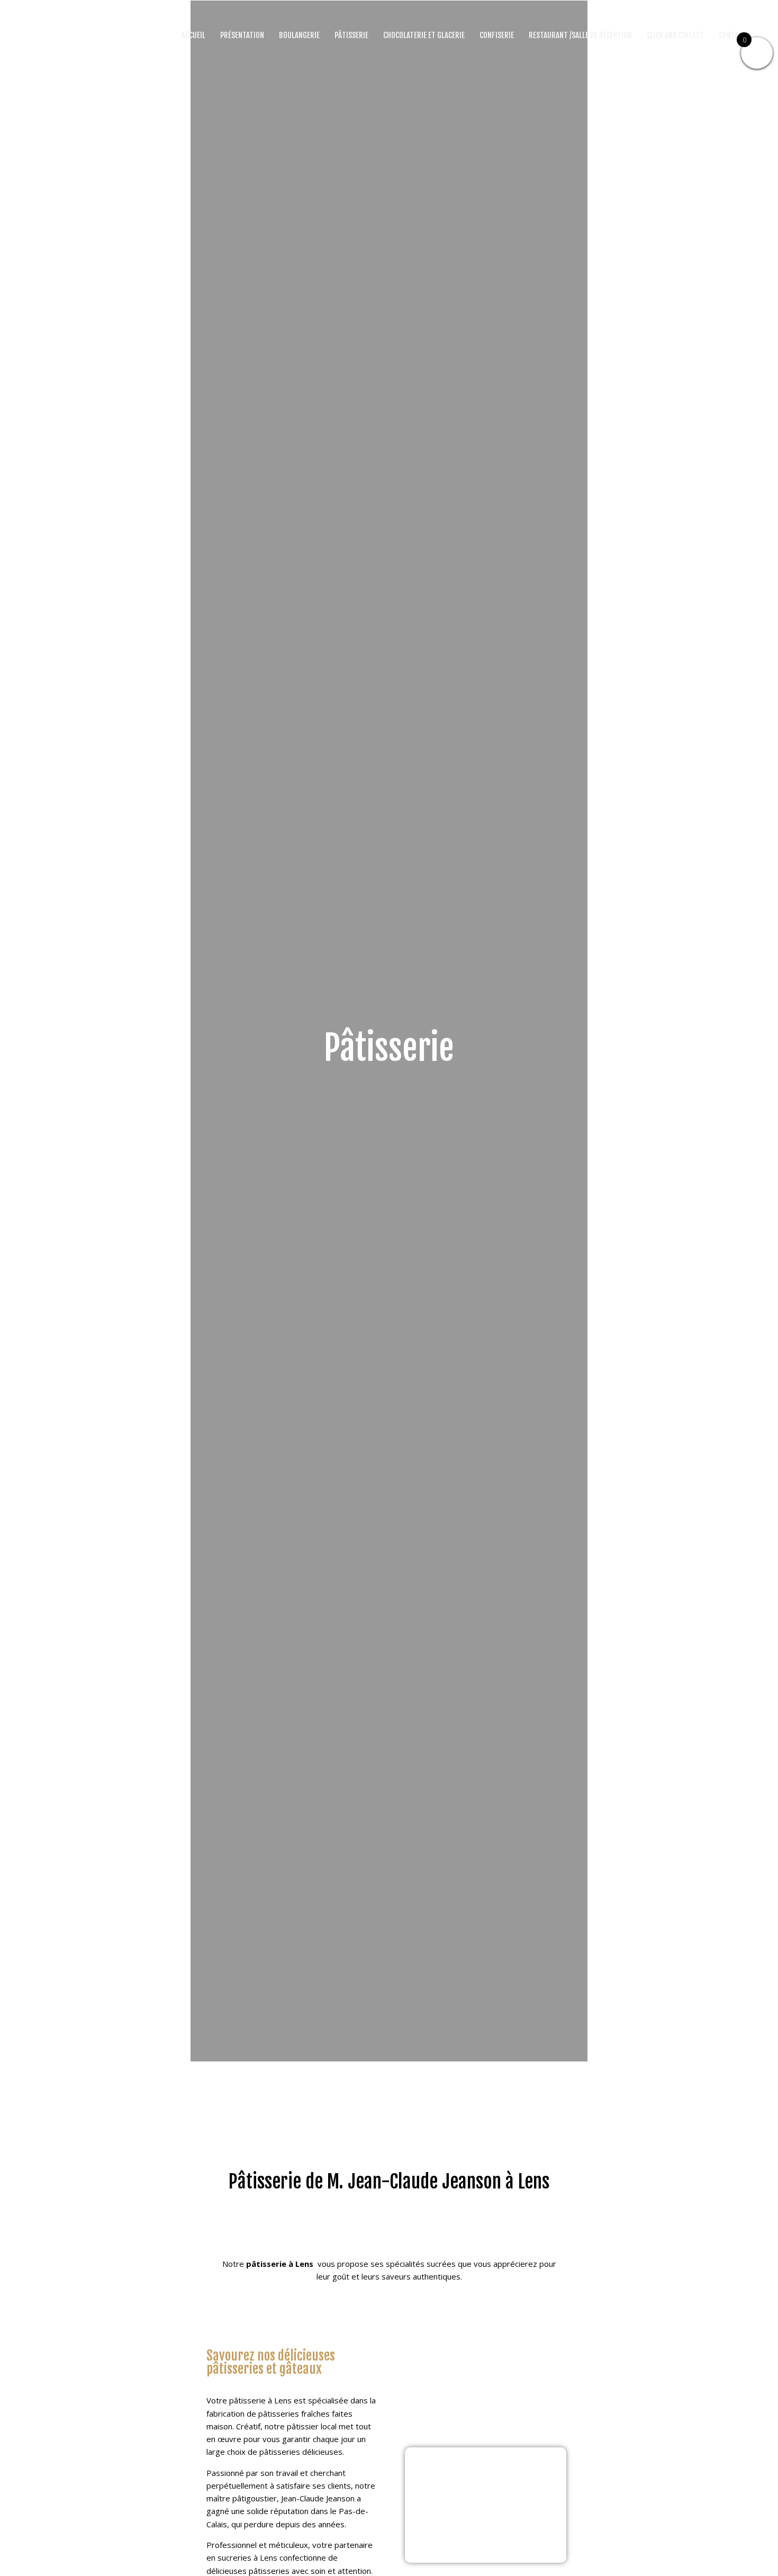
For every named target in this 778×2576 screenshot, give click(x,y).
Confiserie (497, 35)
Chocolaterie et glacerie (424, 35)
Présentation (242, 35)
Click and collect (675, 35)
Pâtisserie (351, 35)
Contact (732, 35)
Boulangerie (299, 35)
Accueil (193, 35)
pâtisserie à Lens (281, 2264)
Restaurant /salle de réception (580, 35)
